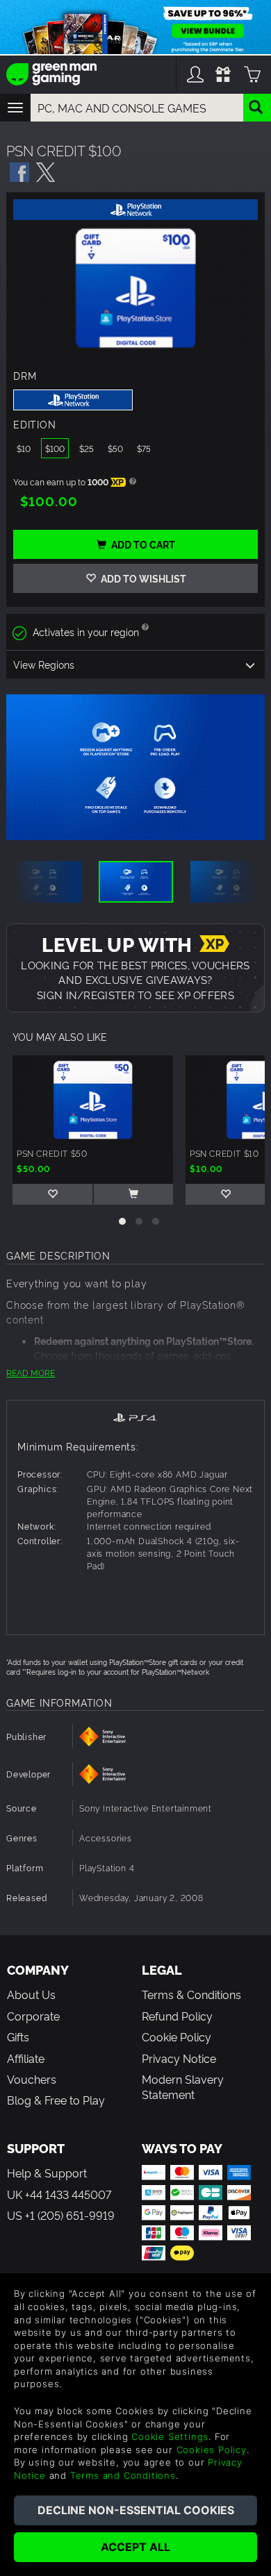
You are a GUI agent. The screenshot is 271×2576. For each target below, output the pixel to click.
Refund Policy (177, 2016)
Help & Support (47, 2173)
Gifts (18, 2036)
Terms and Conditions (123, 2475)
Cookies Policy (212, 2450)
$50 (115, 448)
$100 (55, 448)
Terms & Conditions (191, 1994)
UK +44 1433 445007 (59, 2194)
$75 (144, 448)
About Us (31, 1994)
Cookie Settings (170, 2436)
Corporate (33, 2016)
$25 (87, 448)
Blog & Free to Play (56, 2100)
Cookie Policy (176, 2036)
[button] (122, 1221)
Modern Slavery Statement (183, 2086)
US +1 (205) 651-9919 (61, 2215)
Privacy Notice (179, 2058)
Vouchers (32, 2079)
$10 (24, 448)
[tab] (135, 1416)
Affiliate (26, 2058)
